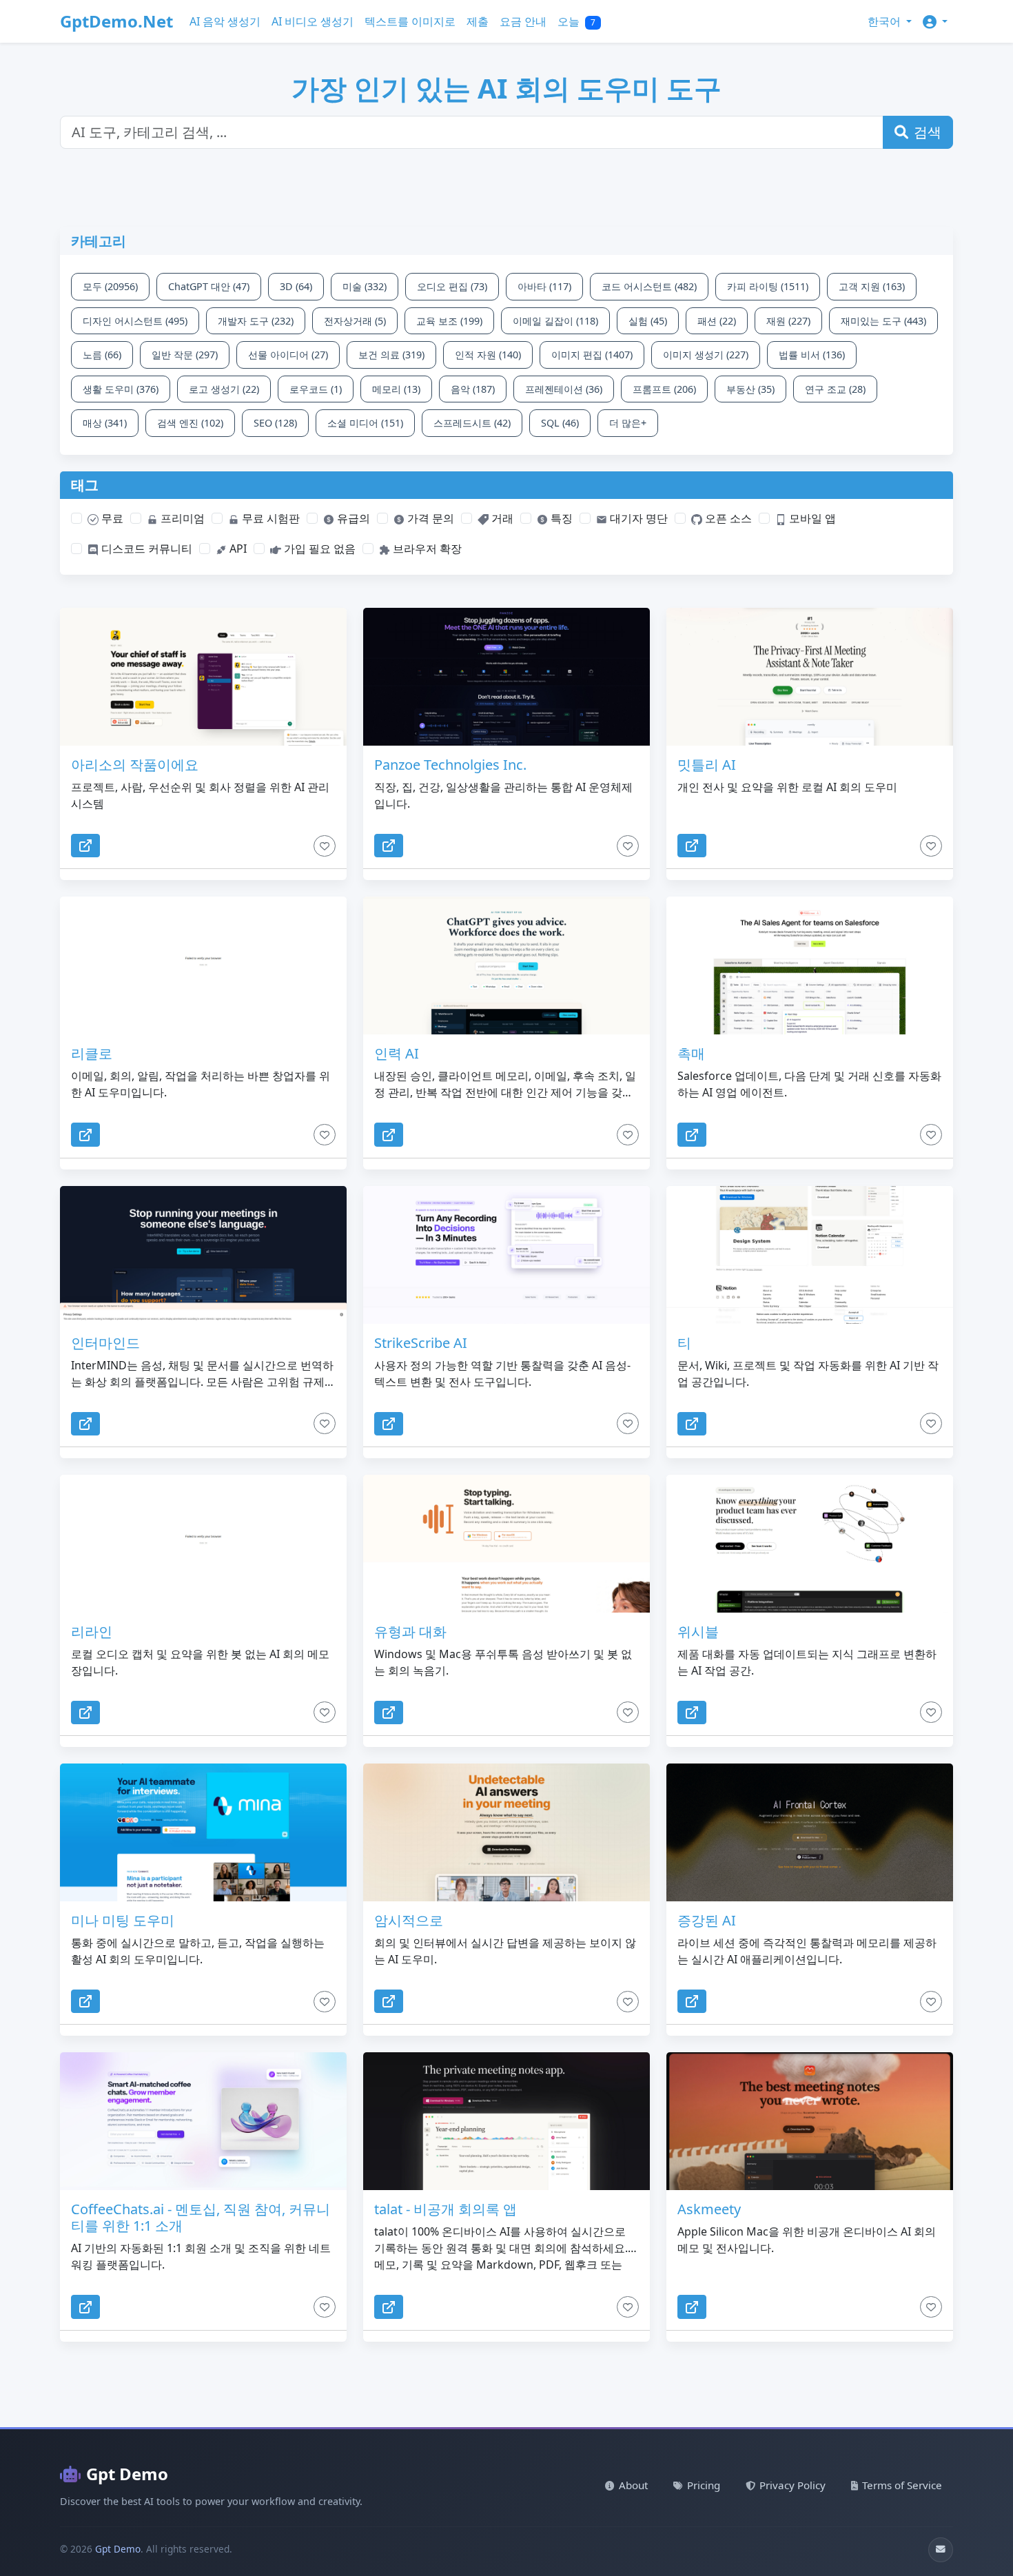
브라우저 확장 (426, 549)
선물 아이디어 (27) (288, 355)
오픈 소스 (727, 518)
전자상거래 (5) (355, 321)
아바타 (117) (544, 286)
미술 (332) (365, 286)
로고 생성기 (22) (224, 389)
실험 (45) (648, 321)
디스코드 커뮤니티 (145, 549)
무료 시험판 (269, 518)
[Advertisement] (394, 196)
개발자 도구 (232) (256, 321)
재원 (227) (788, 321)
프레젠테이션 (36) (564, 389)
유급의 (352, 518)
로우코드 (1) (316, 389)
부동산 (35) (750, 389)
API (237, 549)
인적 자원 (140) (488, 355)
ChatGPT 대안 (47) (209, 286)
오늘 (576, 21)
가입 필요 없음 (318, 549)
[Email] (941, 2550)
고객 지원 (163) (872, 286)
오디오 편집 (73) (452, 286)
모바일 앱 (811, 518)
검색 (928, 132)
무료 (111, 518)
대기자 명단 (637, 518)
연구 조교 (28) (835, 389)
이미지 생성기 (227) (706, 355)
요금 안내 (523, 21)
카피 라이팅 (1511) (768, 286)
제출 (478, 21)
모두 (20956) (110, 286)
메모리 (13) (396, 389)
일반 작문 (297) (185, 355)
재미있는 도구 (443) (883, 321)
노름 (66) (102, 355)
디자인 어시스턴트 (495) (135, 321)
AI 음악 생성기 (225, 21)
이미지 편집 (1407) (592, 355)
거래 (501, 518)
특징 (560, 518)
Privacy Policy (792, 2485)
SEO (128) (275, 423)
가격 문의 (429, 518)
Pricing (704, 2485)
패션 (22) (717, 321)
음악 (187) (473, 389)
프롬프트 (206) (664, 389)
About (633, 2485)
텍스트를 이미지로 (410, 21)
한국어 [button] (886, 21)
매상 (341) (105, 423)
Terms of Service (902, 2485)
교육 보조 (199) (449, 321)
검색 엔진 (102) (190, 423)
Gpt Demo (127, 2474)
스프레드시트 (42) (472, 423)
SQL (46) (560, 423)
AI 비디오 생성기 (313, 21)
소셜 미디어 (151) (365, 423)
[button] (935, 21)
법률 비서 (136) (812, 355)
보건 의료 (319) (391, 355)
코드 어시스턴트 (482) (649, 286)
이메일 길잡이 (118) (555, 321)
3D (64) (296, 286)
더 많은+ (628, 423)
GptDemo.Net (116, 21)
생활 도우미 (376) (121, 389)
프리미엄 (181, 518)
